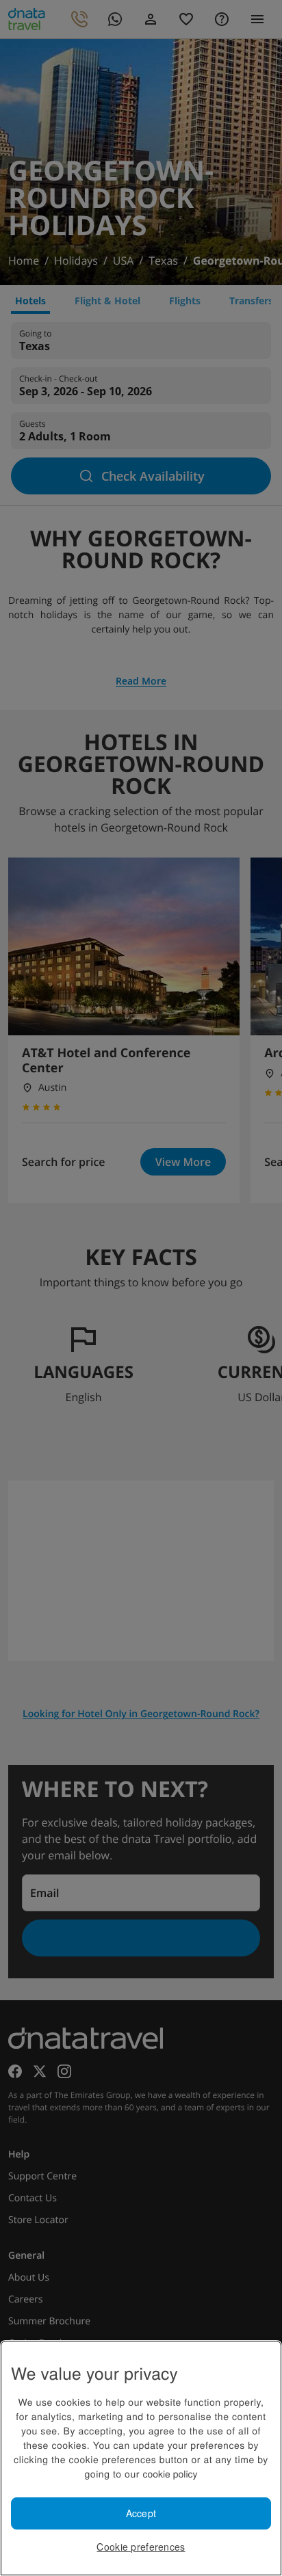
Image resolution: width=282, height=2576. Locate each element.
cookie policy (170, 2473)
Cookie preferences (141, 2547)
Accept (141, 2513)
